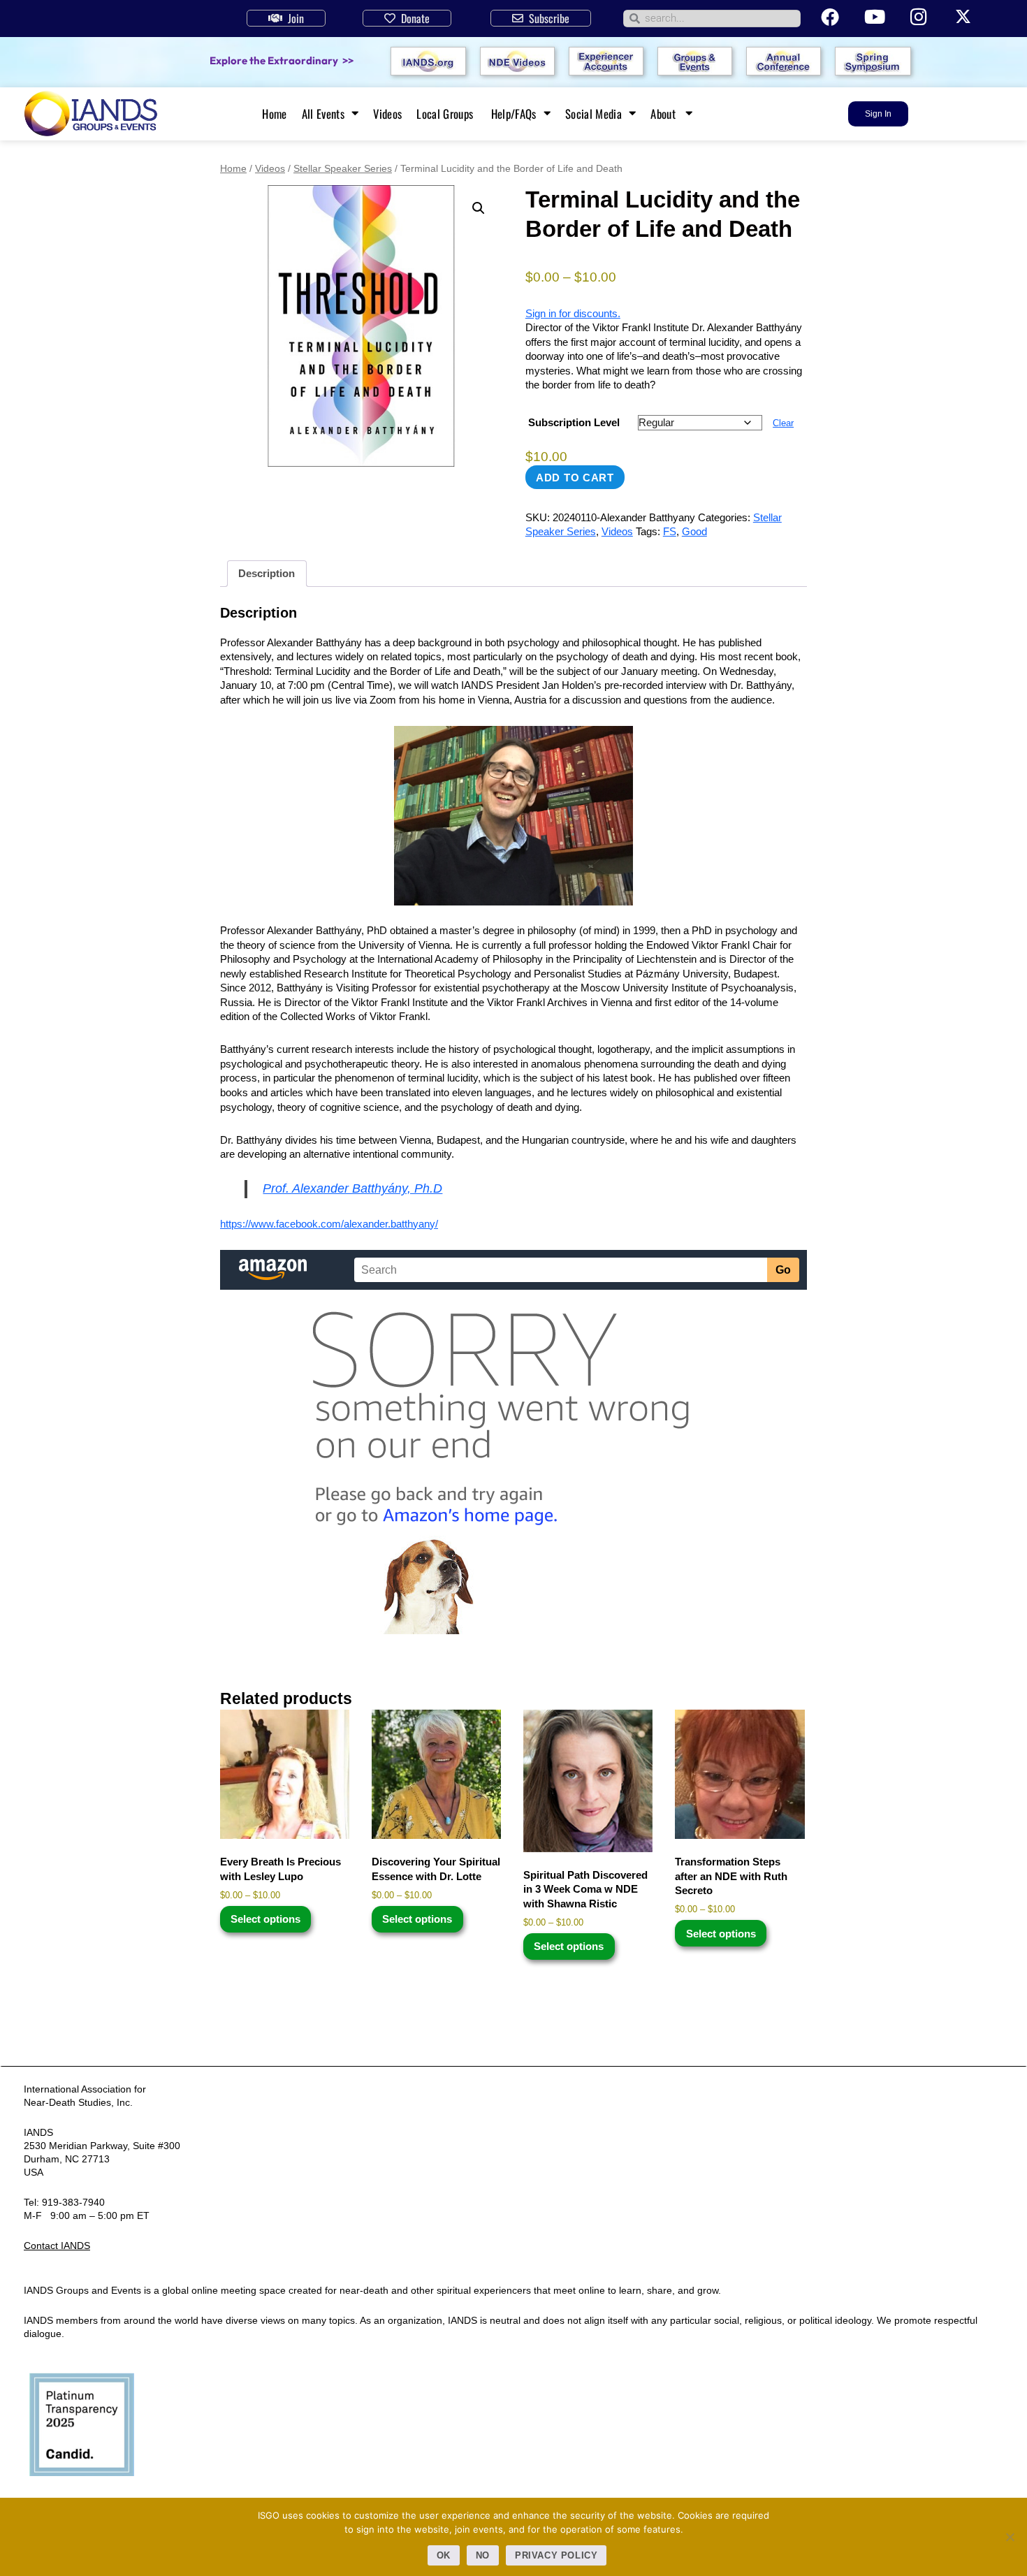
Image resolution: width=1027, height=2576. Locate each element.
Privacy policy (556, 2555)
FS (670, 531)
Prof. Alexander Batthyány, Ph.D (352, 1188)
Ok (444, 2555)
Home (274, 114)
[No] (1010, 2537)
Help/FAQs (514, 114)
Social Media (593, 114)
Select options (265, 1919)
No (483, 2555)
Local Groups (446, 114)
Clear (783, 423)
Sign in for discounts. (573, 313)
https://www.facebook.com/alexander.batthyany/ (329, 1224)
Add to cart (575, 478)
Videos (387, 114)
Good (694, 531)
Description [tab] (267, 573)
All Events (323, 114)
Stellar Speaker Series (343, 168)
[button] (479, 208)
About (664, 114)
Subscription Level (574, 422)
